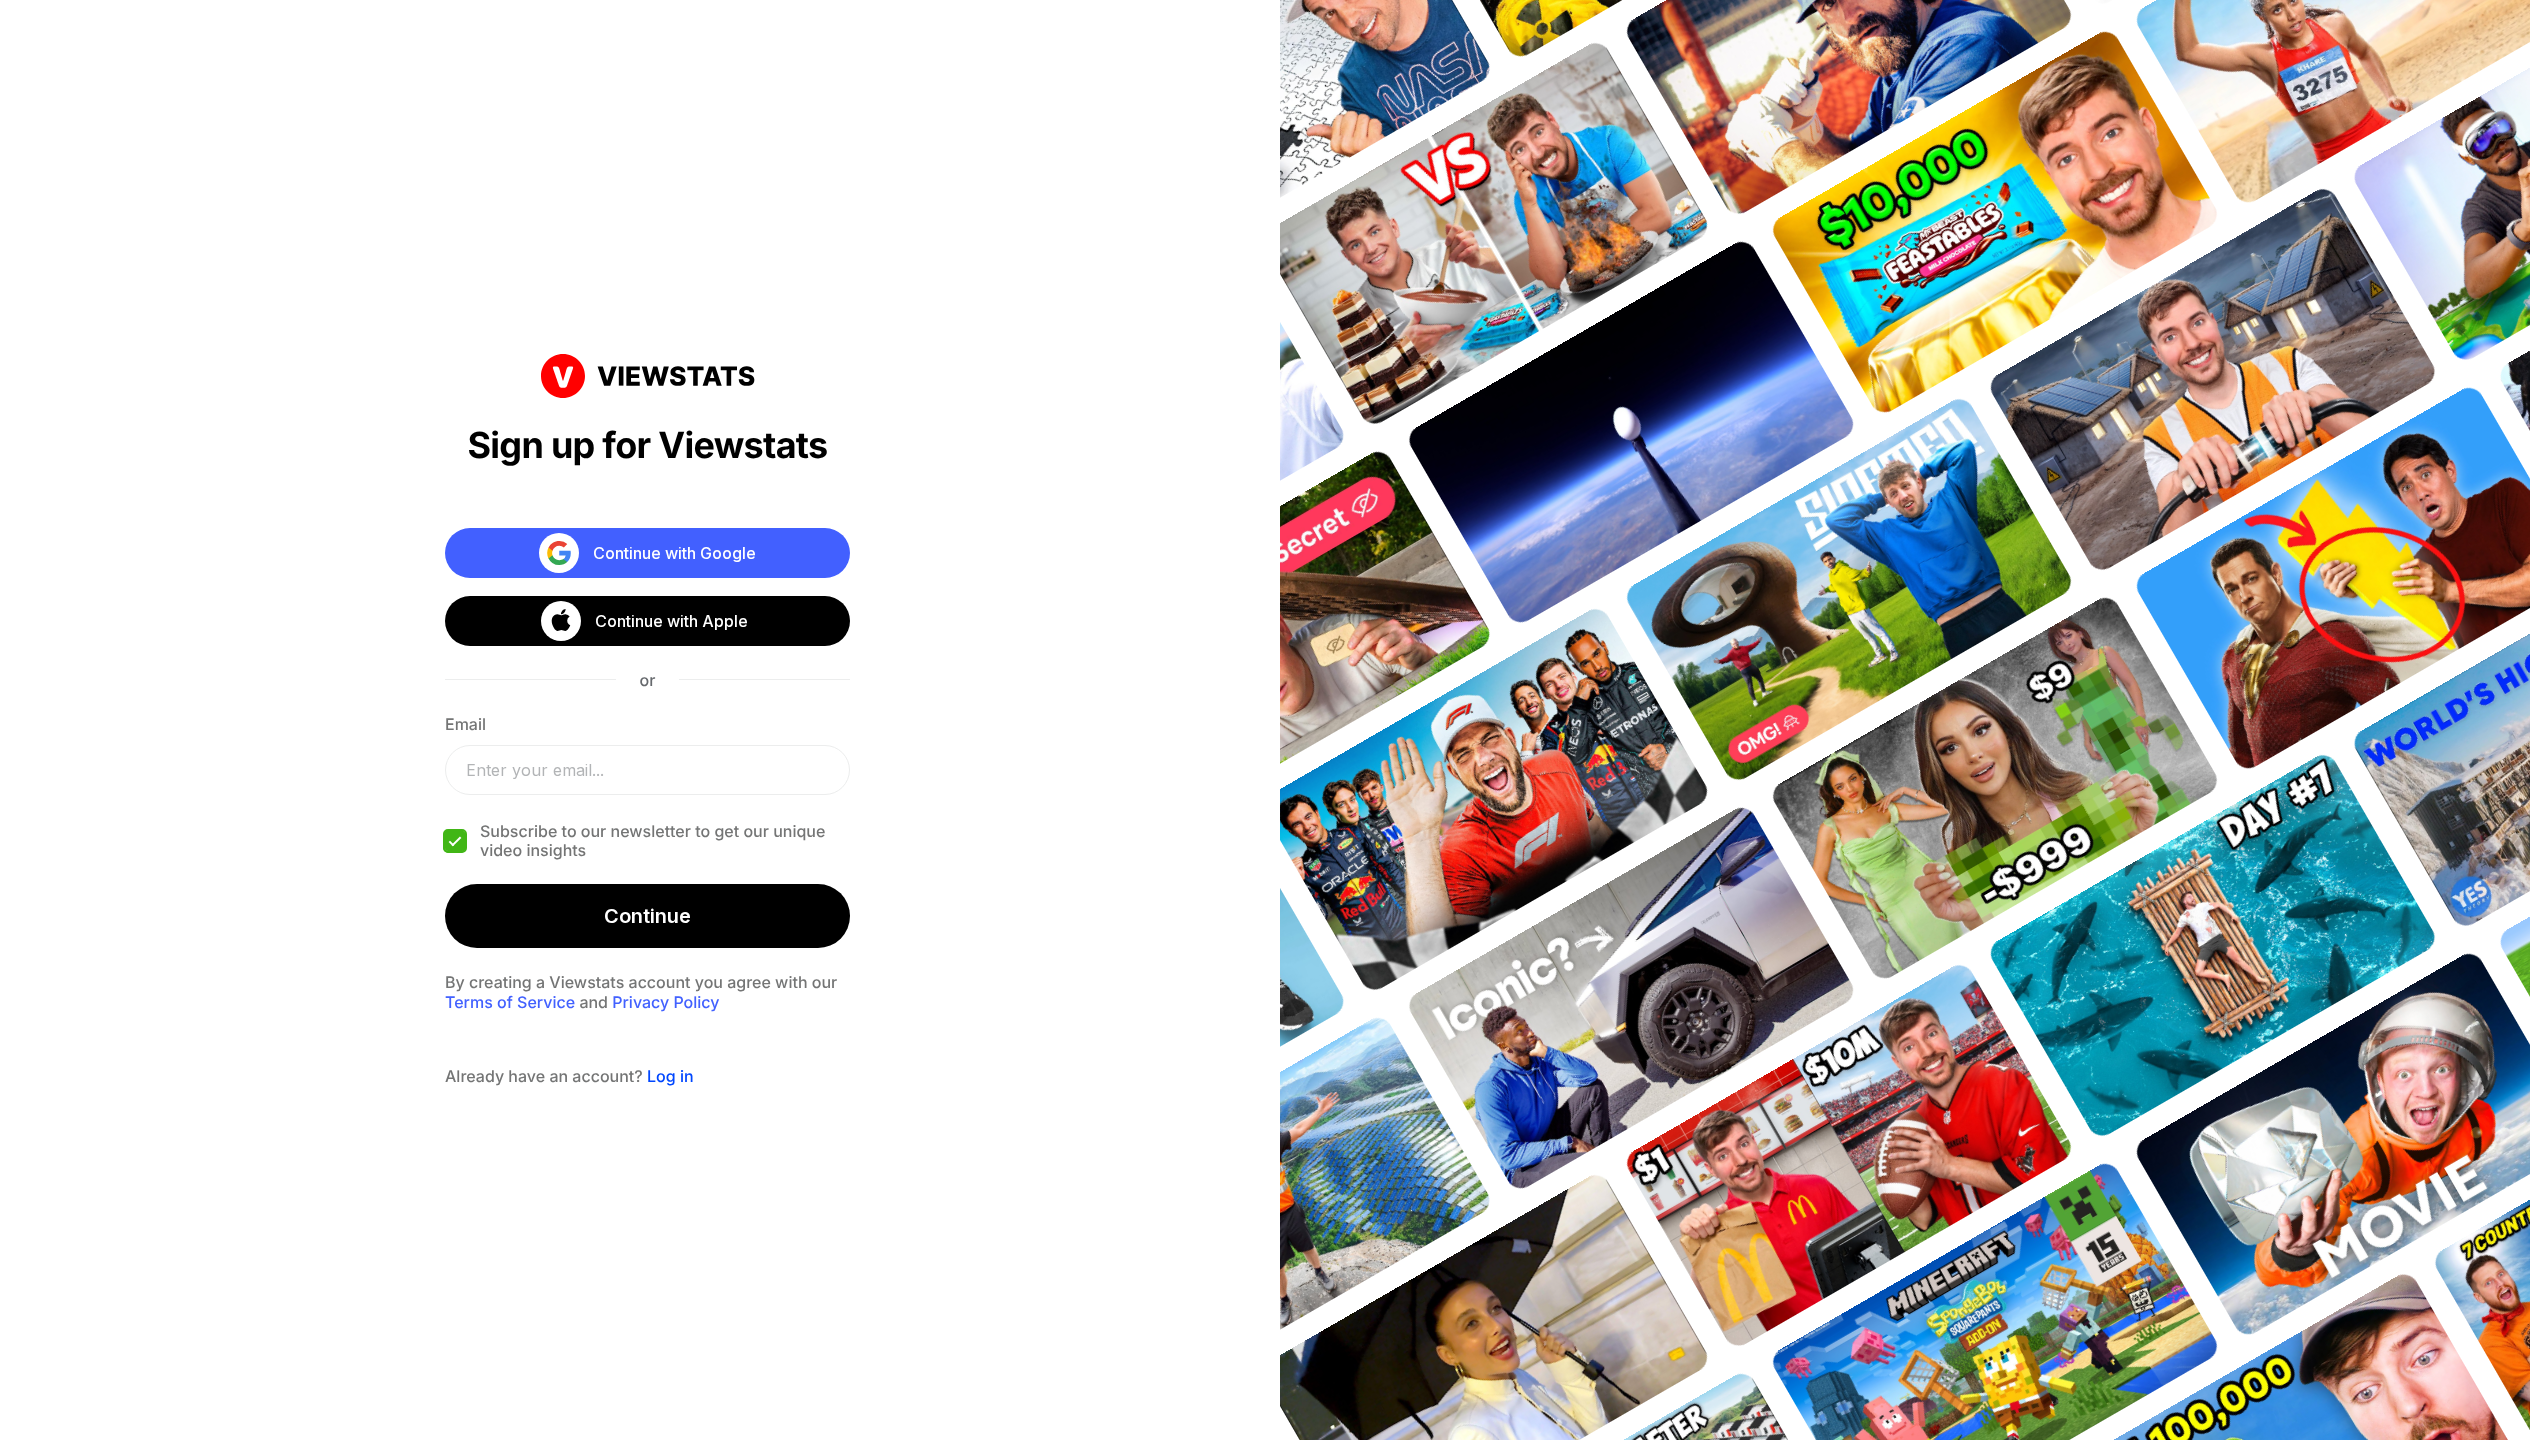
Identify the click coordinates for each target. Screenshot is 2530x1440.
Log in (670, 1076)
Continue (647, 916)
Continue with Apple (671, 621)
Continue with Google (674, 553)
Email (465, 724)
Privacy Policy (665, 1002)
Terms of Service (510, 1002)
